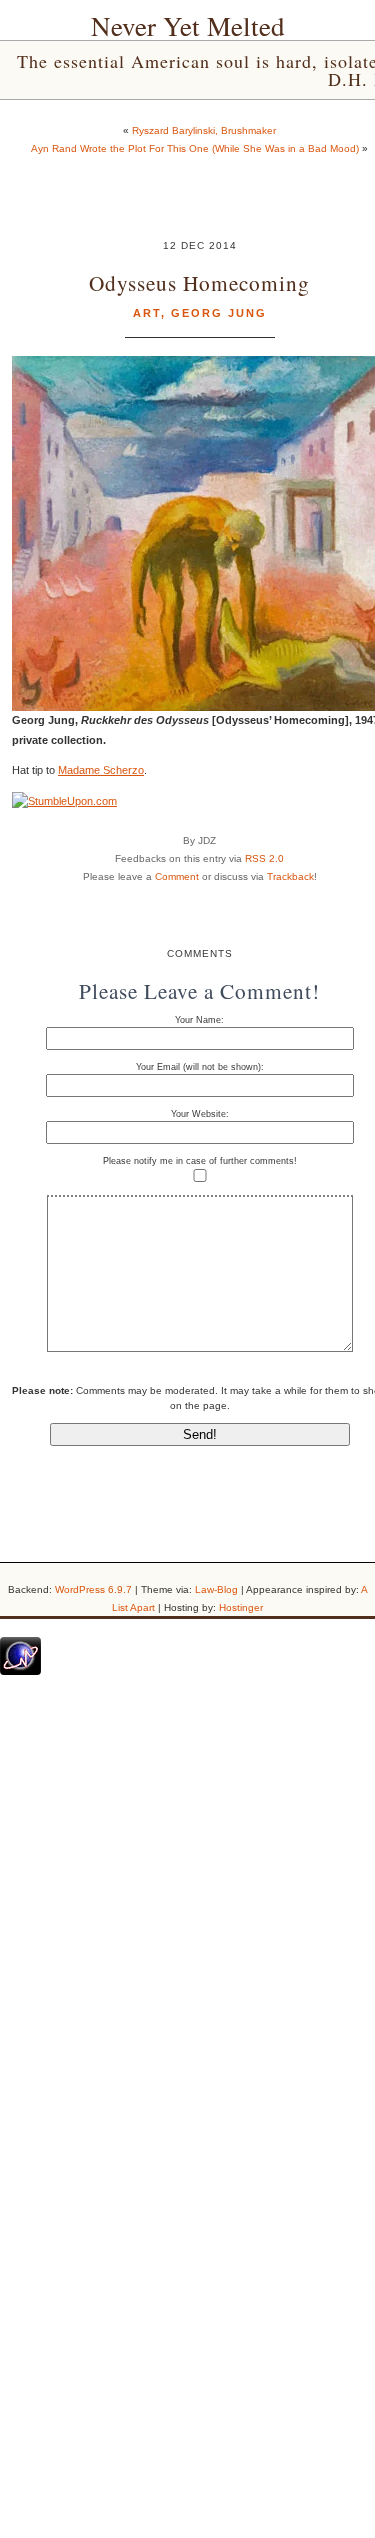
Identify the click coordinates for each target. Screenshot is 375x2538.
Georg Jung (219, 313)
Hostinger (241, 1607)
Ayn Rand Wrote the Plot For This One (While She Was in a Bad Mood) (195, 148)
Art (147, 313)
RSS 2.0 (264, 858)
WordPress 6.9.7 (93, 1589)
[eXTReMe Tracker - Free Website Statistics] (20, 1671)
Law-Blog (216, 1589)
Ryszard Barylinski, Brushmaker (204, 130)
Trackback (290, 876)
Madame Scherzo (101, 770)
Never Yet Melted (188, 26)
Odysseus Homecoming (199, 282)
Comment (177, 876)
